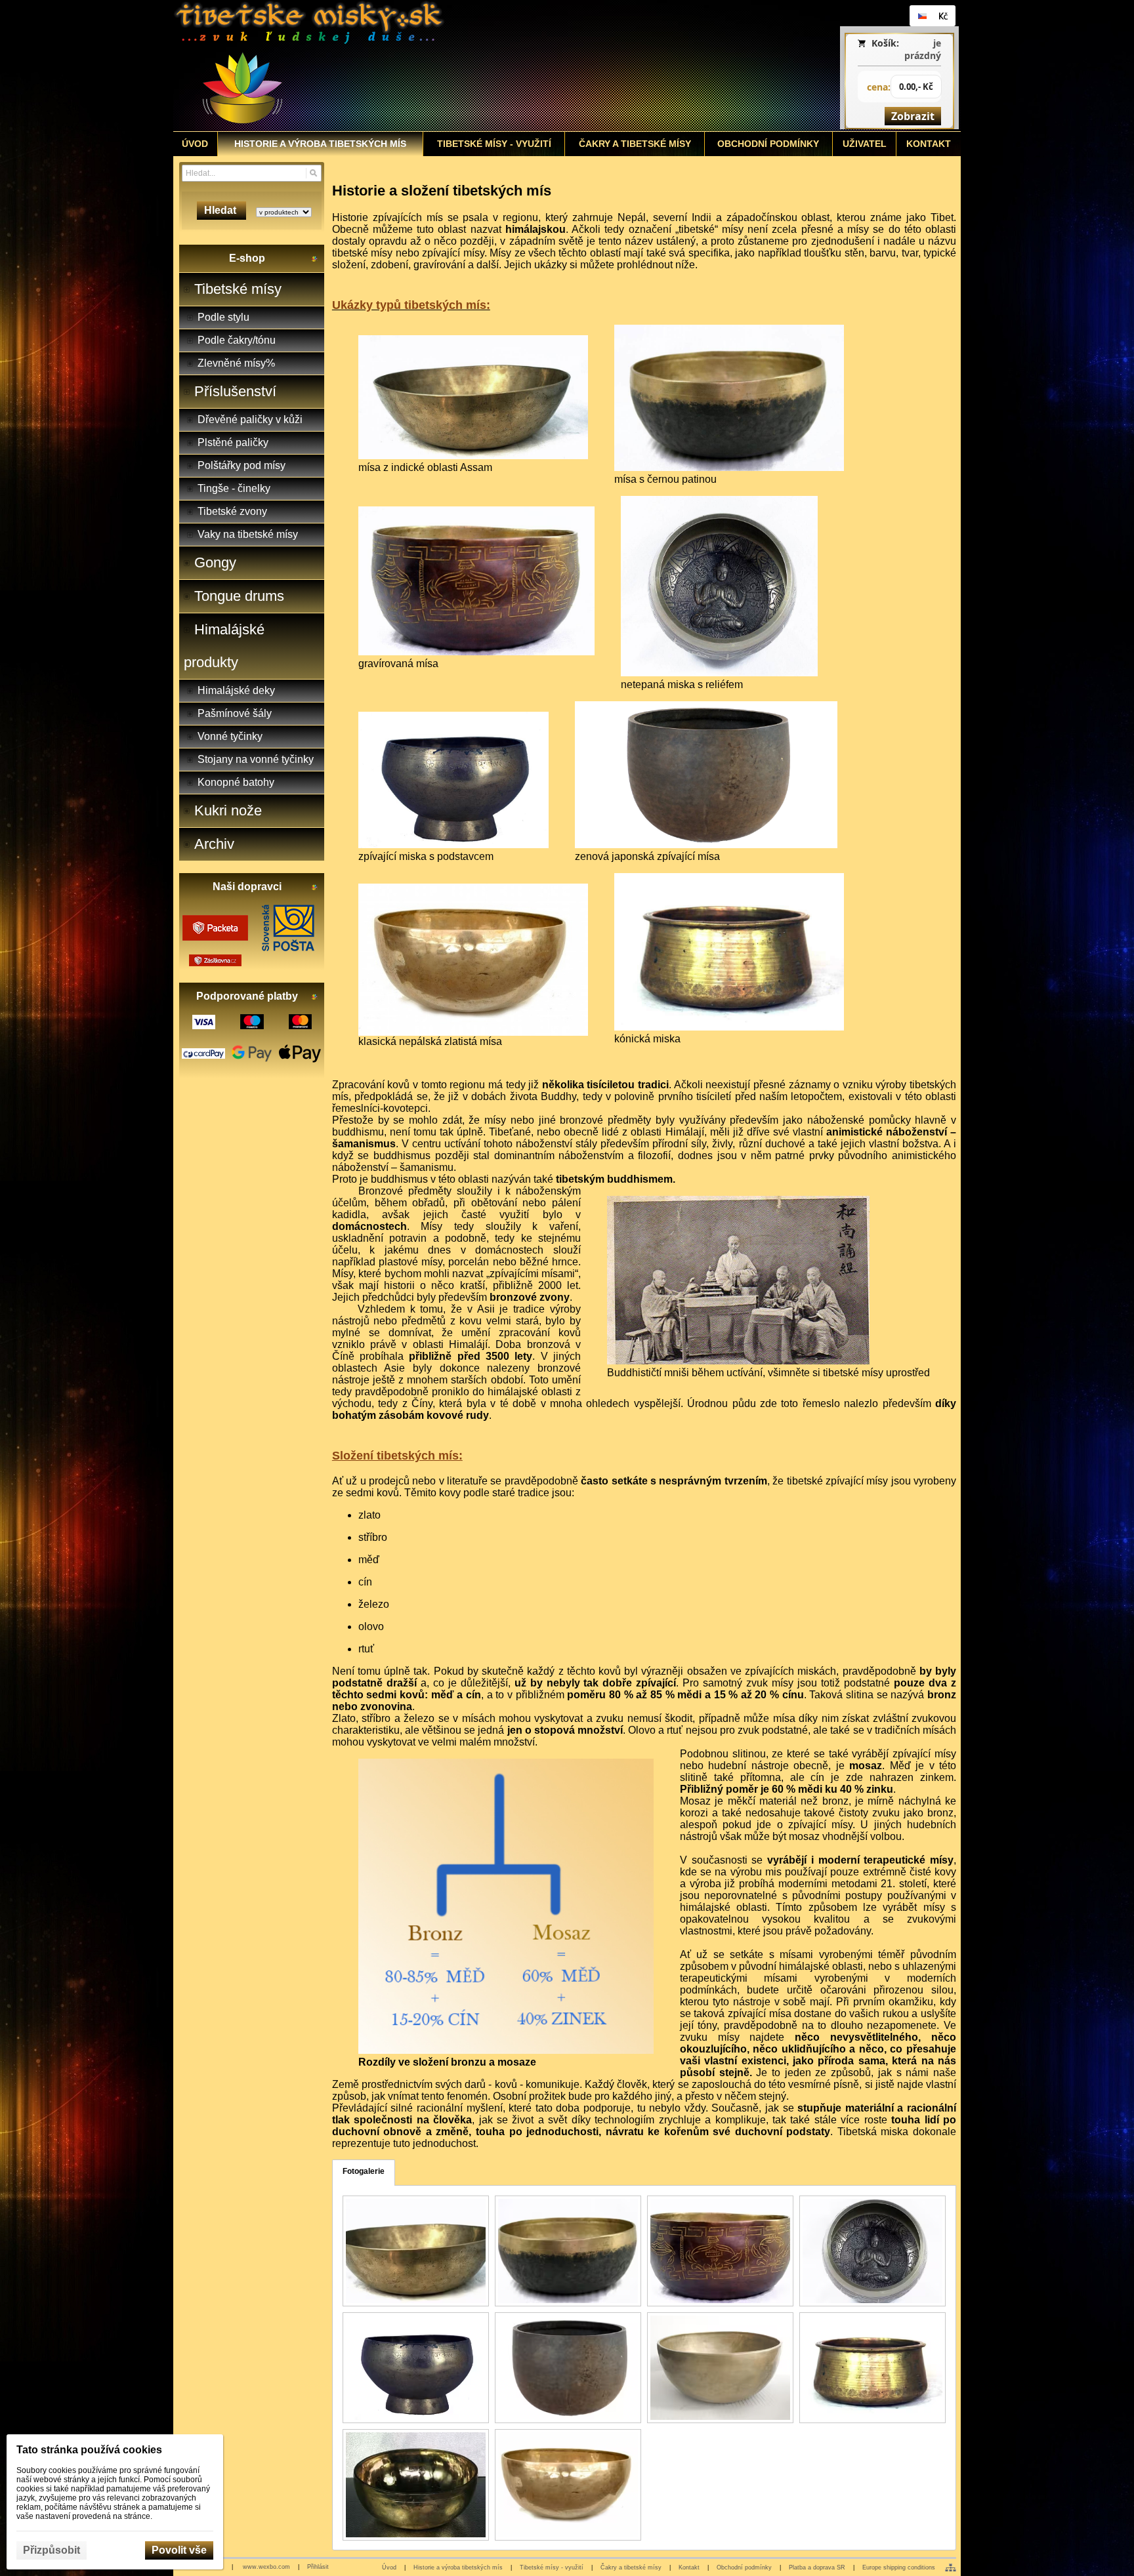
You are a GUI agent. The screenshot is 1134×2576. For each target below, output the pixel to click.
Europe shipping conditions (899, 2567)
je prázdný (923, 49)
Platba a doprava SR (817, 2567)
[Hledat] (313, 173)
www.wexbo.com (266, 2567)
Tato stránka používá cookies (89, 2450)
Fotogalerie (364, 2171)
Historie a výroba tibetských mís (458, 2567)
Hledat (221, 210)
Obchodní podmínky (744, 2567)
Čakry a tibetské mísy (631, 2567)
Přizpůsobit (52, 2550)
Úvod (389, 2567)
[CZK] (943, 16)
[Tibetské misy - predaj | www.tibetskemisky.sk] (469, 66)
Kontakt (689, 2567)
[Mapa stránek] (951, 2567)
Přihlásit (318, 2567)
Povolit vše (179, 2550)
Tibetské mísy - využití (552, 2567)
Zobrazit (913, 116)
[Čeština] (922, 16)
